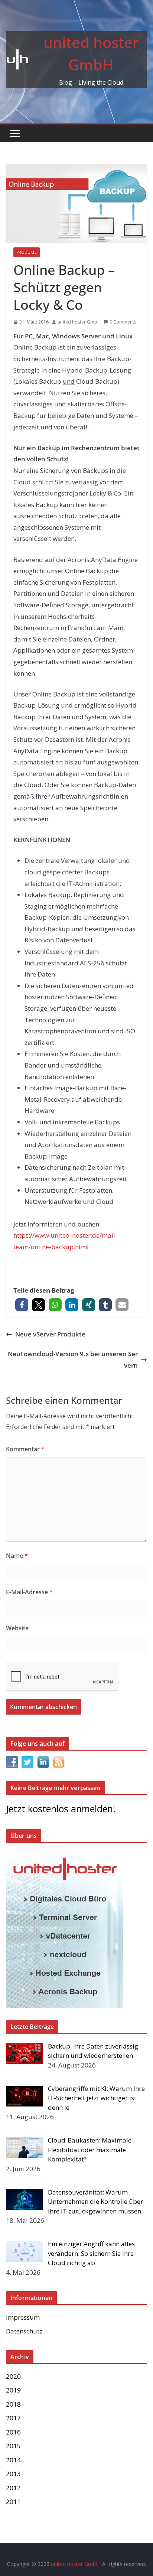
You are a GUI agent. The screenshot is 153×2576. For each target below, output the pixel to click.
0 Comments (123, 322)
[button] (22, 1305)
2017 (13, 2418)
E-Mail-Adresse (29, 1592)
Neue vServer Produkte (50, 1334)
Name (17, 1556)
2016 (13, 2432)
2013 (13, 2474)
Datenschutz (24, 2331)
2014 (13, 2460)
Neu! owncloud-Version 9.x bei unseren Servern (73, 1360)
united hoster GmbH (79, 322)
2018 (13, 2404)
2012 (13, 2488)
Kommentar (25, 1449)
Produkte (27, 252)
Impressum (23, 2317)
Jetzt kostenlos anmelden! (61, 1809)
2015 (13, 2446)
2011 (13, 2502)
